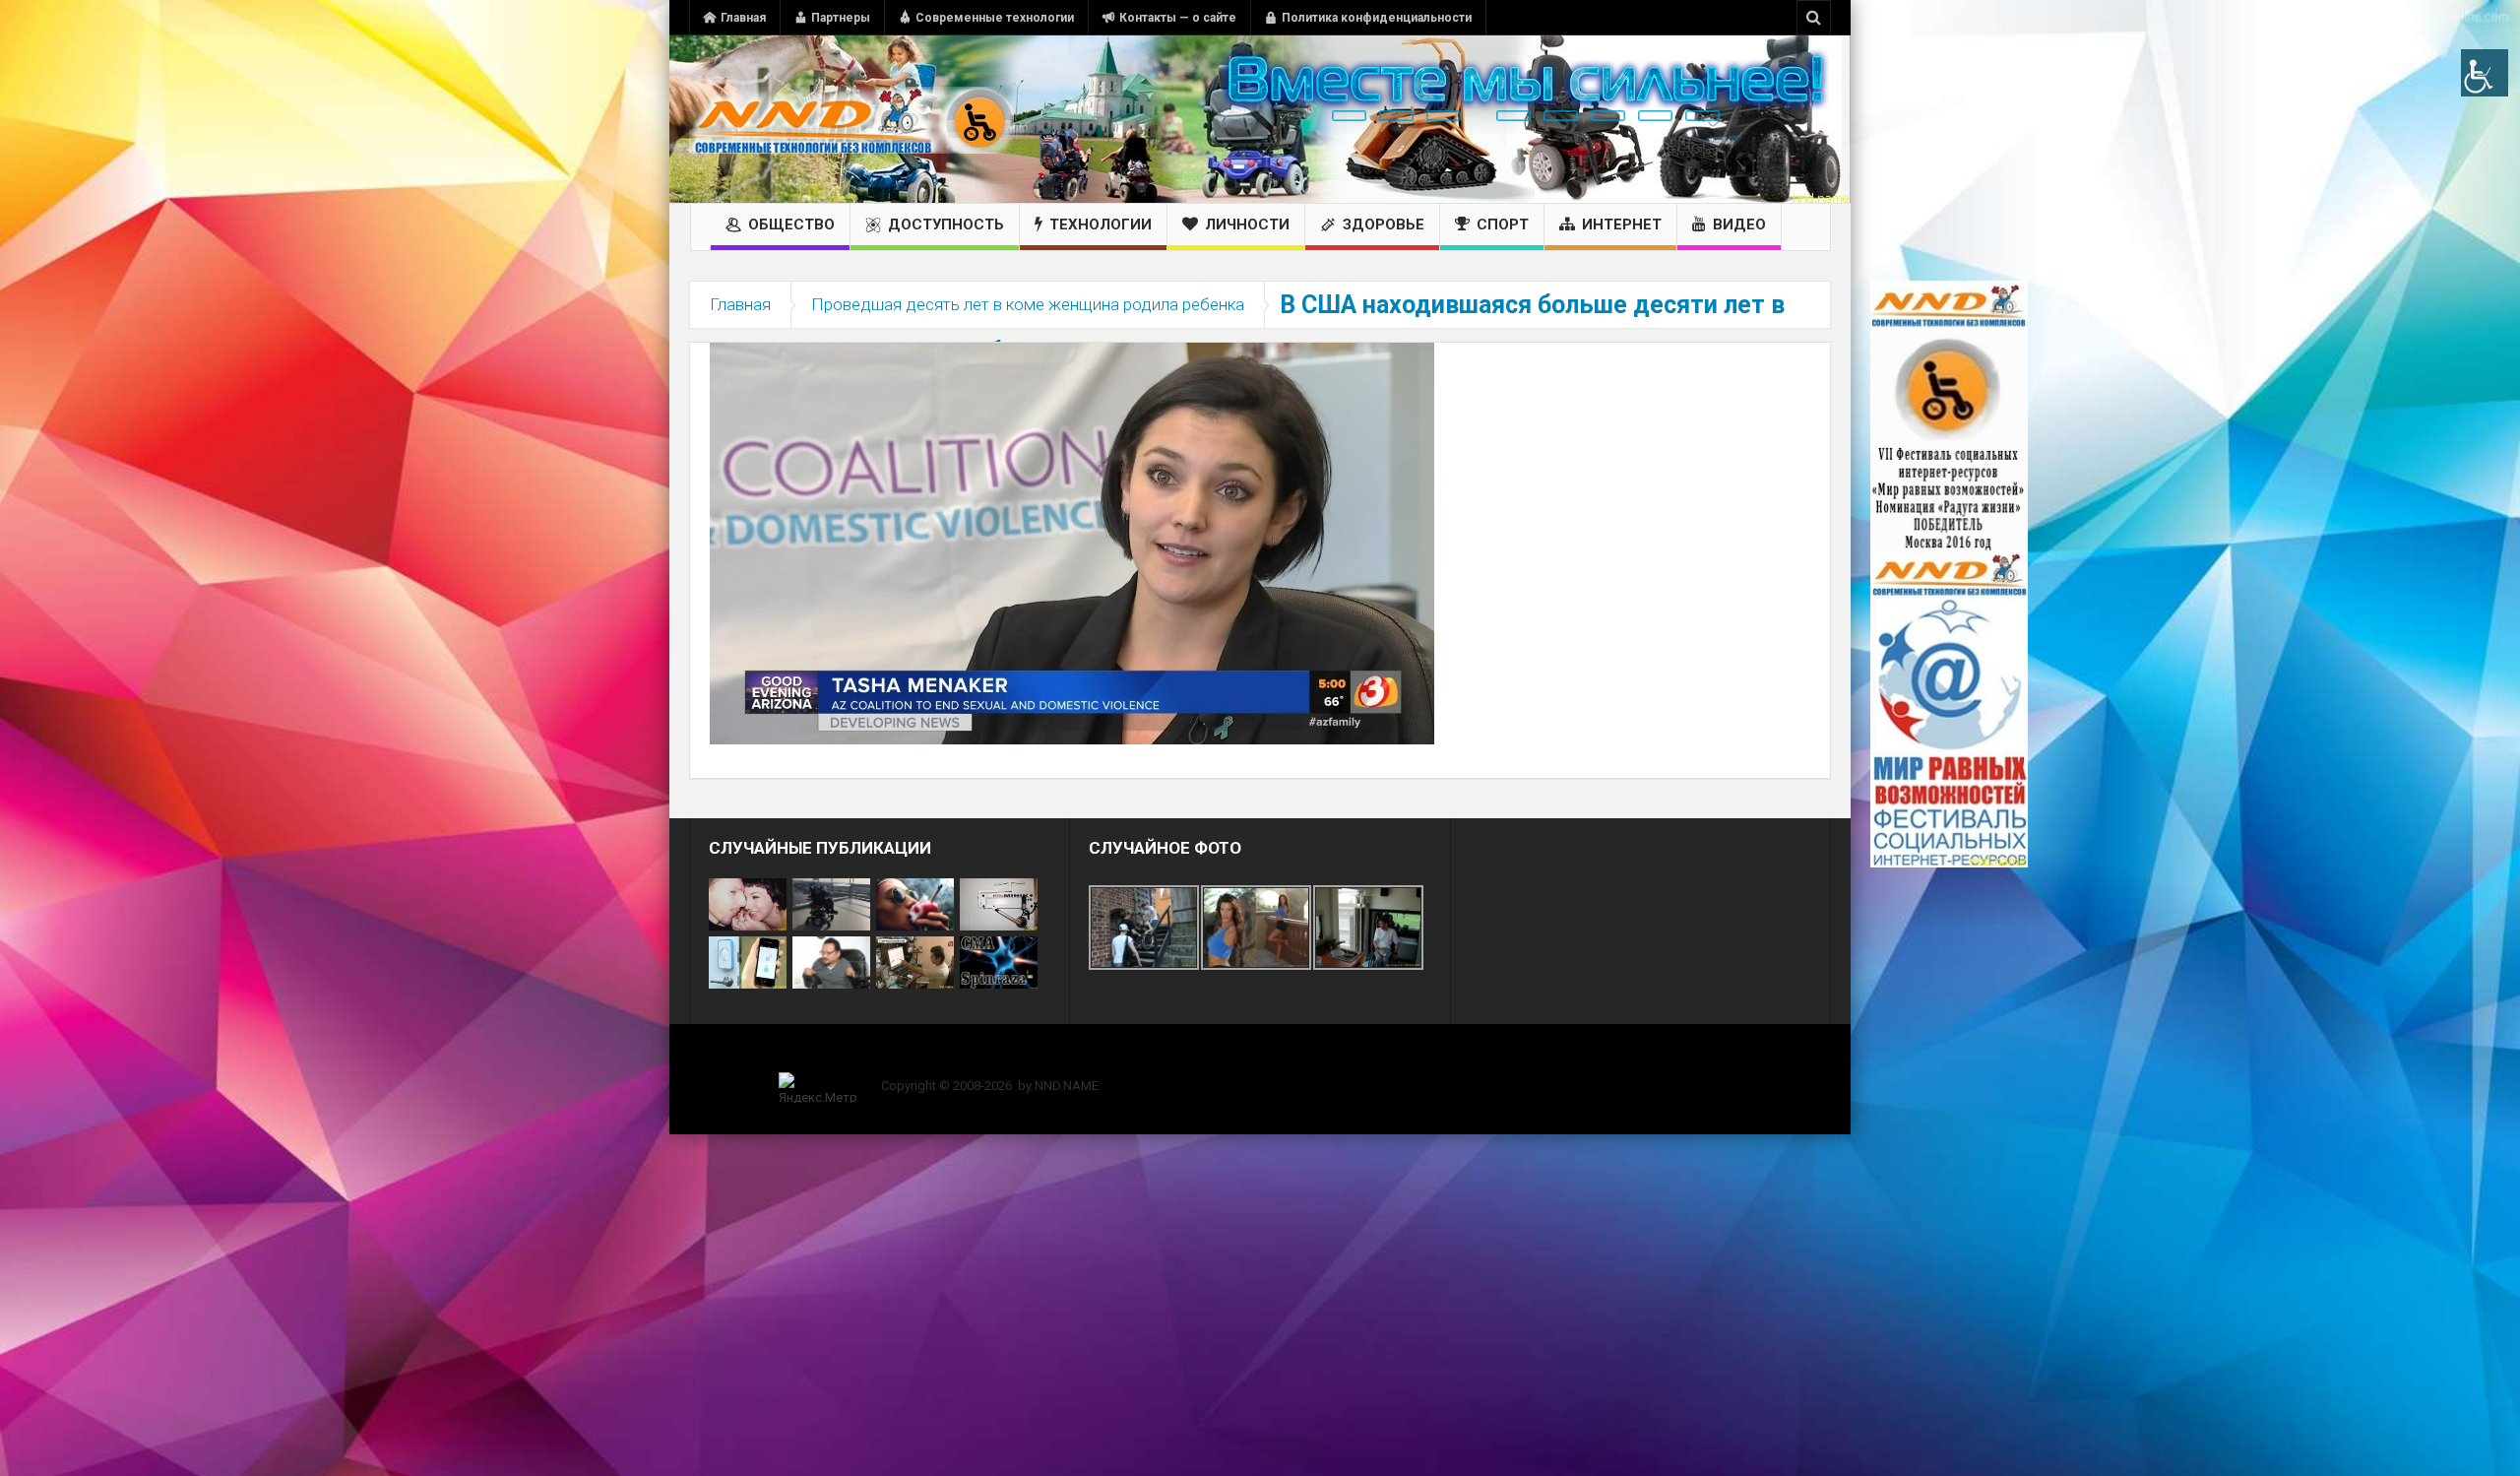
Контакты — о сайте (1178, 18)
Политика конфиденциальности (1377, 18)
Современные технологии (995, 18)
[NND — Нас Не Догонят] (851, 119)
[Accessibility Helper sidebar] (2485, 73)
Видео (1739, 225)
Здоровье (1384, 225)
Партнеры (841, 18)
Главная (743, 18)
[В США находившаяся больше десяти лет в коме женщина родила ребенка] (1072, 543)
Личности (1247, 225)
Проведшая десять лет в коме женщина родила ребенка (1028, 304)
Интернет (1622, 225)
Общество (791, 225)
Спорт (1503, 225)
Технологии (1101, 225)
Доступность (946, 225)
